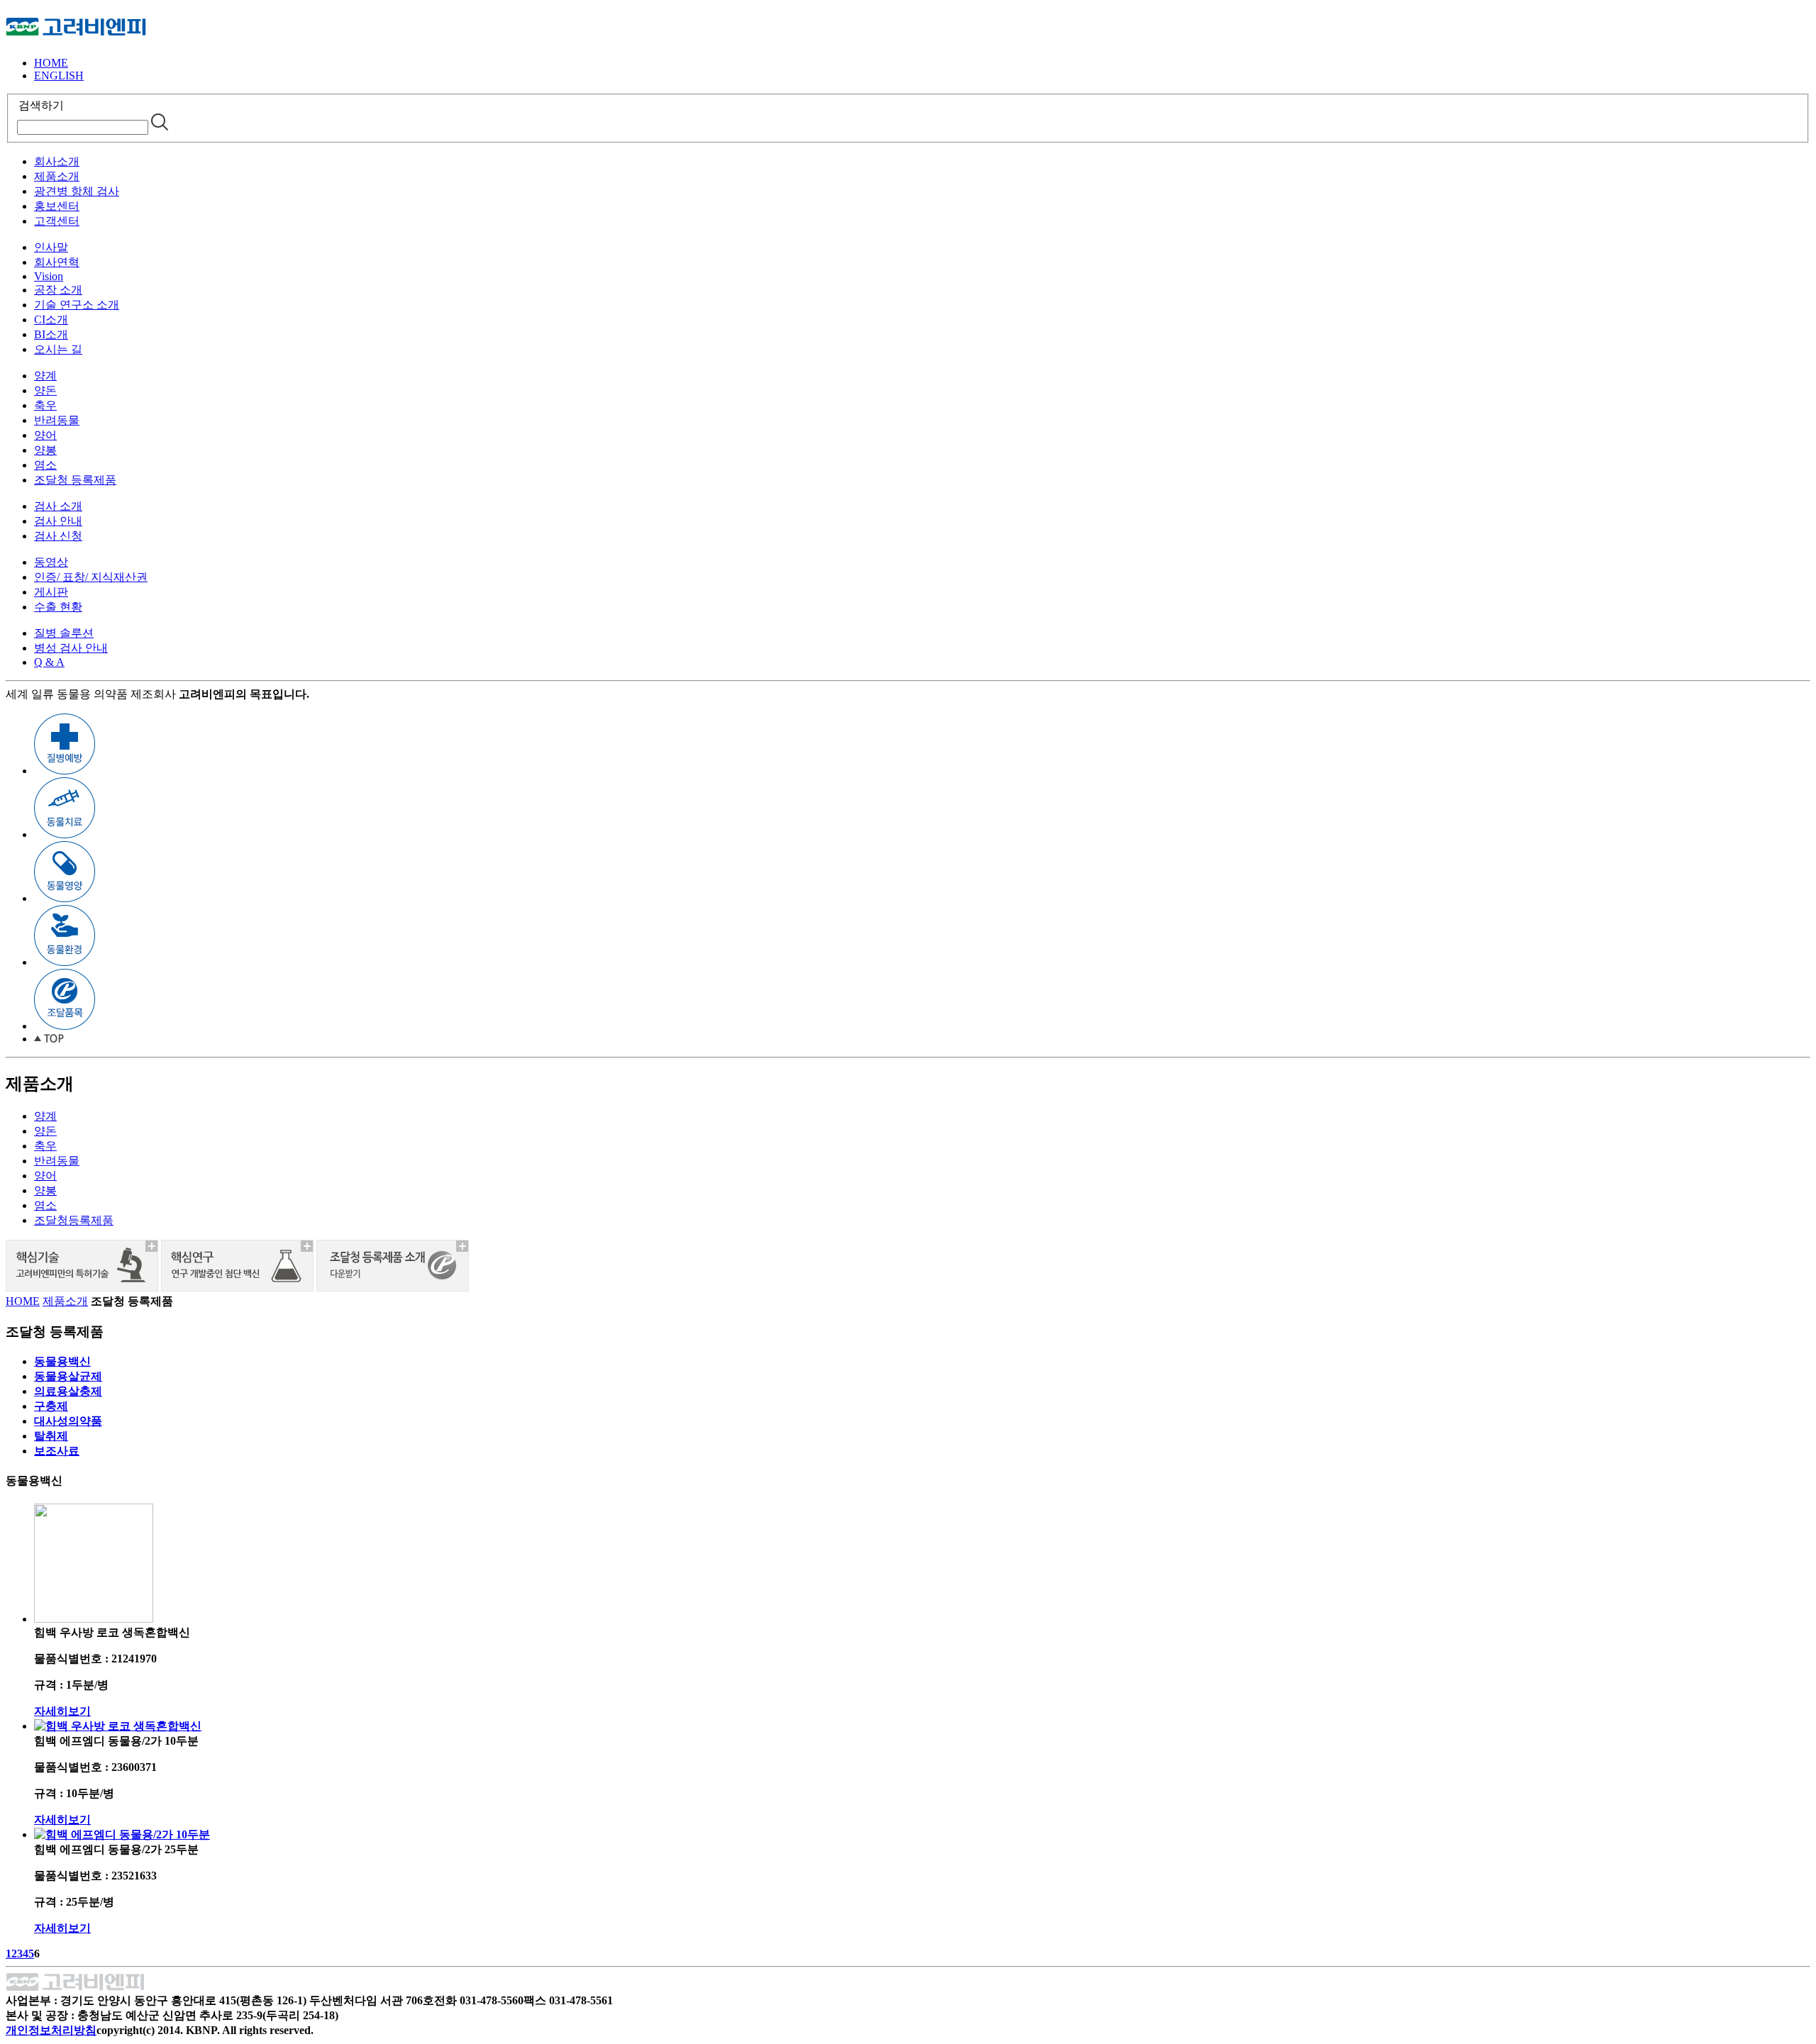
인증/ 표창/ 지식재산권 (91, 577)
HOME (51, 63)
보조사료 (57, 1451)
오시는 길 (58, 349)
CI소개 (51, 320)
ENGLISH (59, 76)
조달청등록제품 (74, 1220)
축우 (45, 405)
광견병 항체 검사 (77, 191)
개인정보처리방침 (51, 2030)
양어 (45, 435)
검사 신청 (58, 536)
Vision (49, 276)
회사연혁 (57, 262)
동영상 (51, 562)
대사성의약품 (68, 1421)
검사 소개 (58, 506)
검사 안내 (58, 521)
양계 (45, 376)
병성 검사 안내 (71, 648)
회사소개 (57, 161)
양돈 (45, 390)
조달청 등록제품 (75, 480)
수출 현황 (58, 607)
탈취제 (51, 1436)
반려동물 (57, 420)
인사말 (51, 247)
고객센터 (57, 221)
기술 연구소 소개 (77, 305)
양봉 (45, 450)
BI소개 (51, 334)
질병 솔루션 (64, 633)
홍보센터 (57, 206)
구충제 (51, 1406)
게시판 (51, 592)
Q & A (49, 662)
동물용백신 (62, 1361)
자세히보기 (62, 1711)
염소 (45, 465)
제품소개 (57, 176)
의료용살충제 (68, 1391)
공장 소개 (58, 290)
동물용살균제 (68, 1376)
